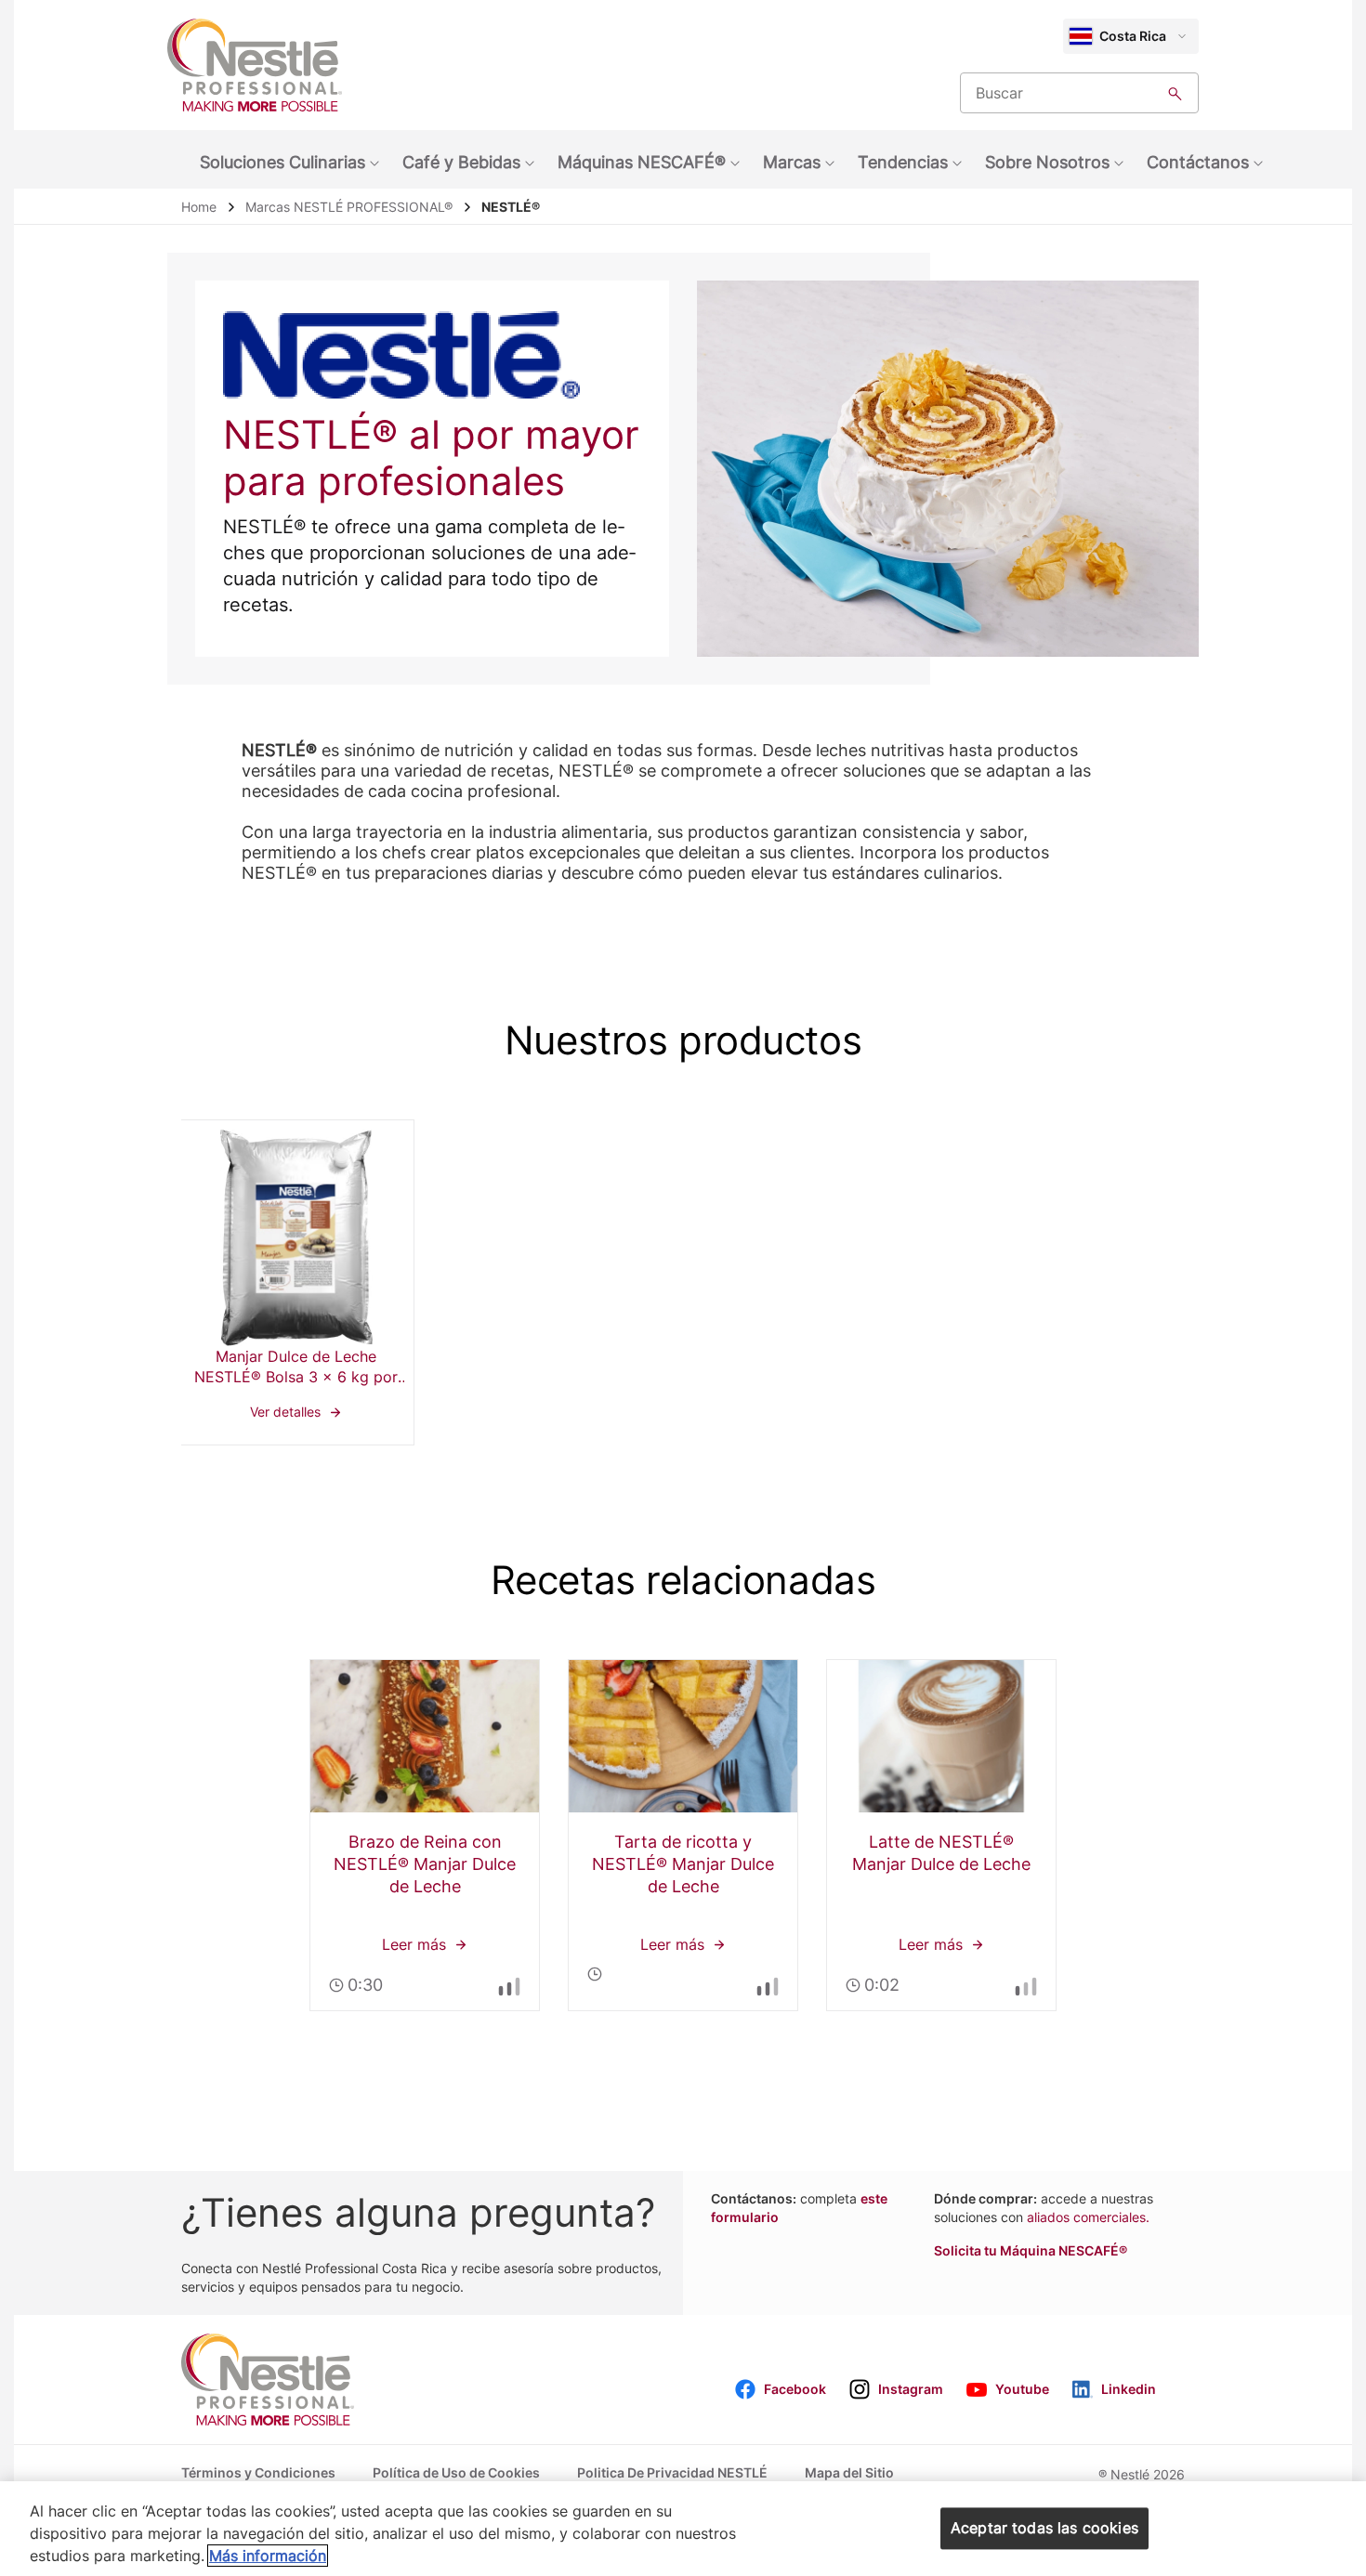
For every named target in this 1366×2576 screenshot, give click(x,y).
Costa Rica (1133, 36)
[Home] (255, 65)
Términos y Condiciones (258, 2472)
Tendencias (903, 162)
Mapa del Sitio (849, 2472)
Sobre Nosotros (1047, 162)
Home (199, 207)
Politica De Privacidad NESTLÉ (672, 2472)
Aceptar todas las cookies (1044, 2528)
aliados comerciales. (1088, 2217)
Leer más (425, 1835)
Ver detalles (296, 1282)
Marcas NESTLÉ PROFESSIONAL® (349, 207)
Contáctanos (1198, 162)
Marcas (792, 162)
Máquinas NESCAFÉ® (642, 162)
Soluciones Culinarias (282, 162)
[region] (683, 2529)
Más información (268, 2556)
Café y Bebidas (461, 162)
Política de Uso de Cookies (456, 2472)
